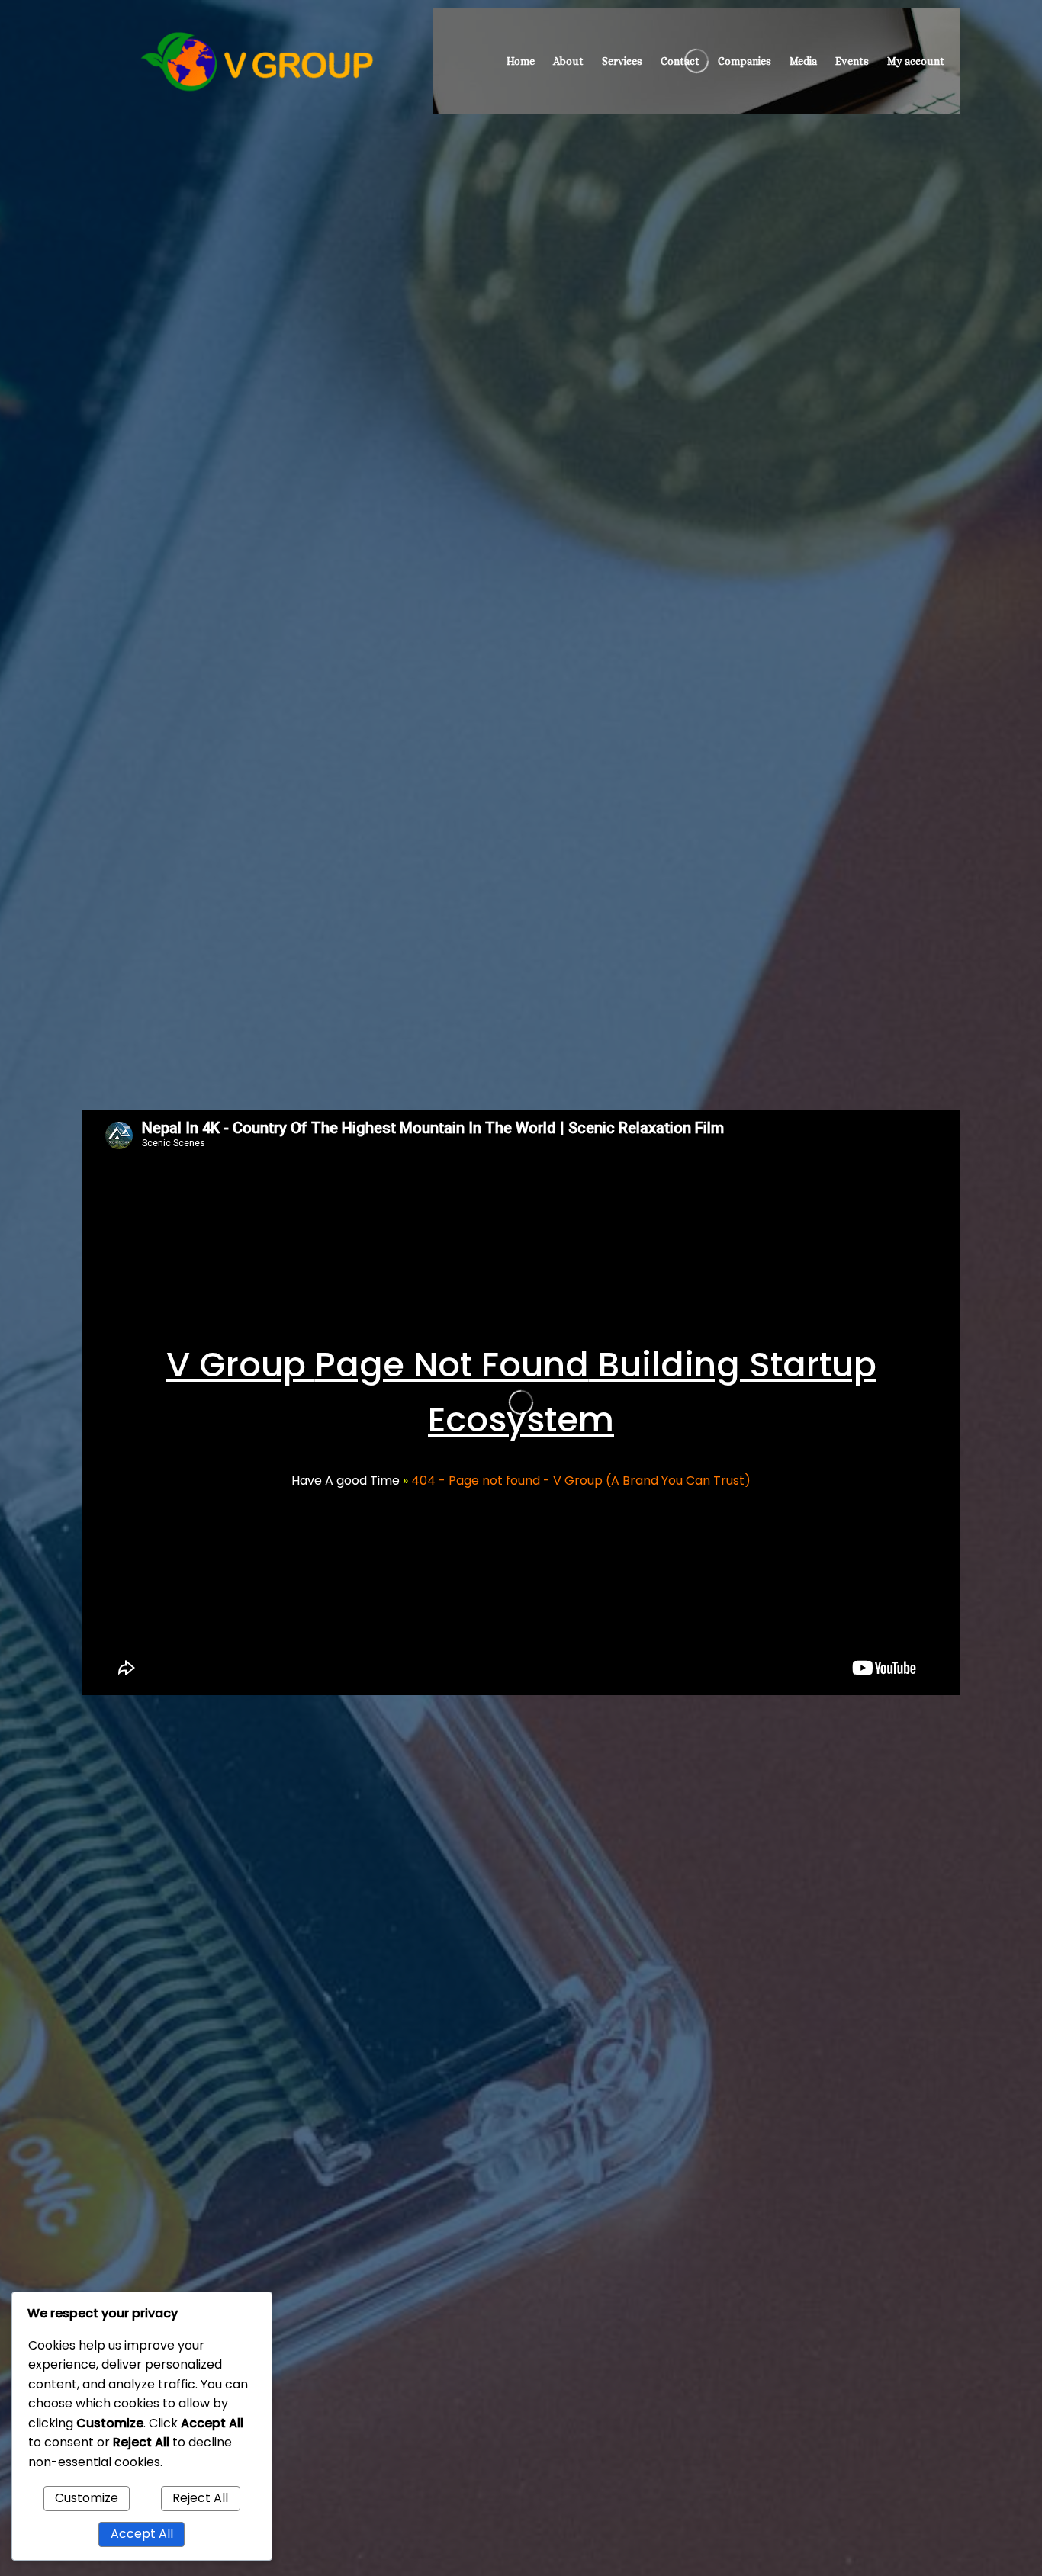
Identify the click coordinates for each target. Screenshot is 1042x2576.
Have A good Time (346, 1481)
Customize (87, 2498)
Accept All (142, 2534)
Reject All (200, 2498)
